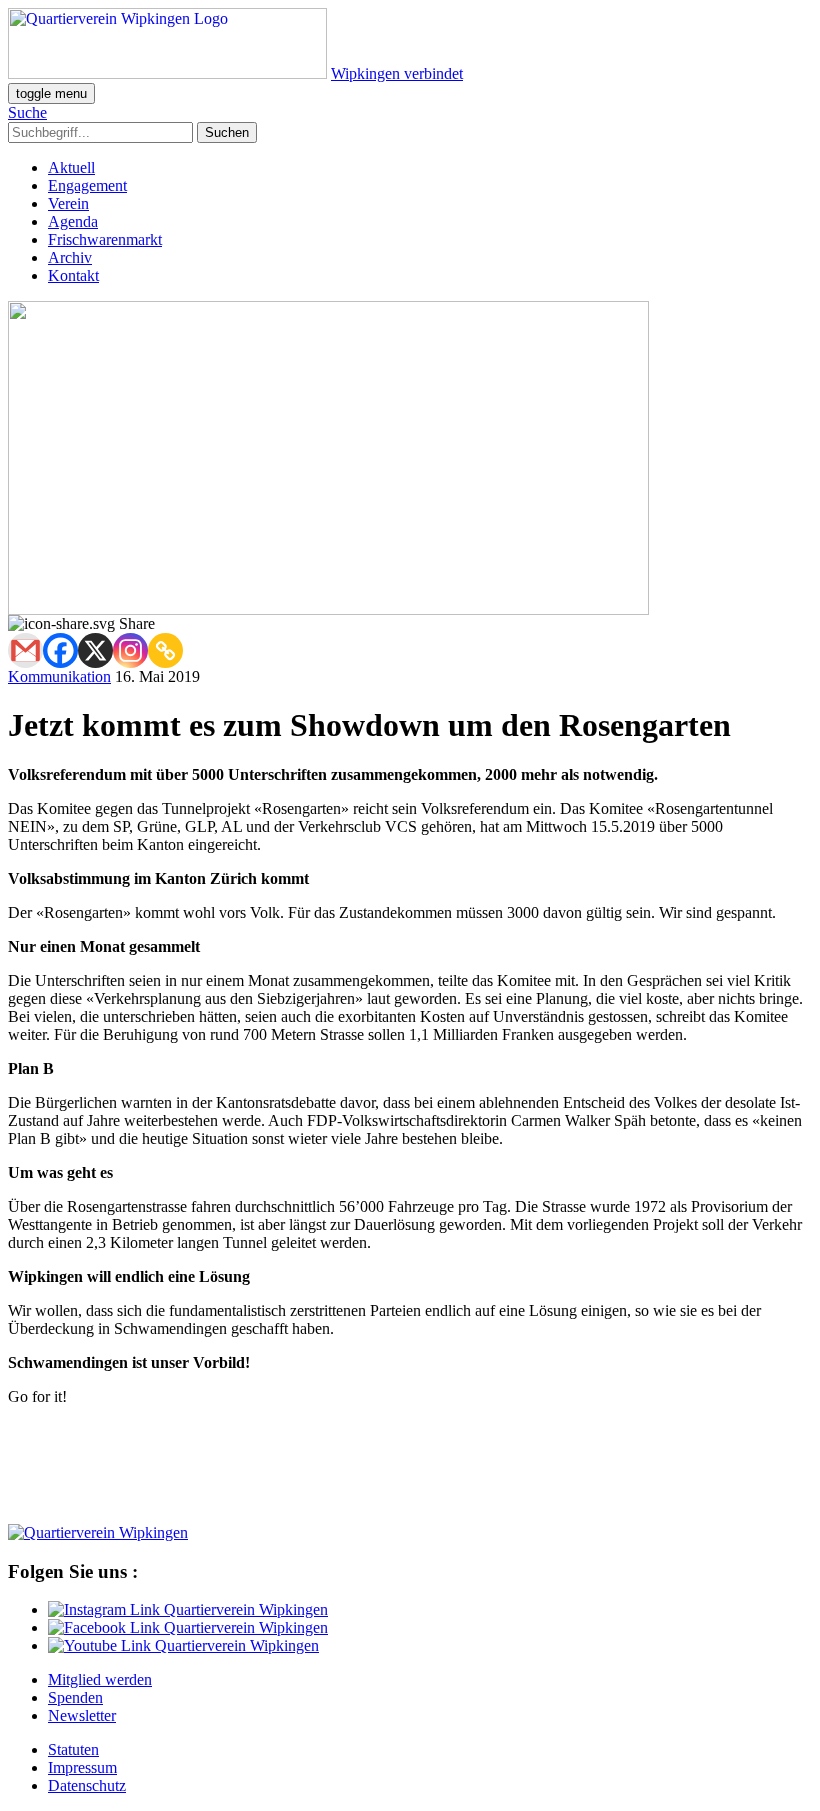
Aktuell (71, 167)
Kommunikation (59, 676)
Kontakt (73, 275)
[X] (95, 650)
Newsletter (82, 1715)
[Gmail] (25, 650)
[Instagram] (130, 650)
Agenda (73, 221)
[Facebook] (60, 650)
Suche (27, 112)
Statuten (73, 1749)
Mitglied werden (100, 1679)
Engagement (87, 185)
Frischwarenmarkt (105, 239)
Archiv (70, 257)
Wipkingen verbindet (397, 73)
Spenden (75, 1697)
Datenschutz (87, 1785)
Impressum (82, 1767)
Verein (68, 203)
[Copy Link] (165, 650)
